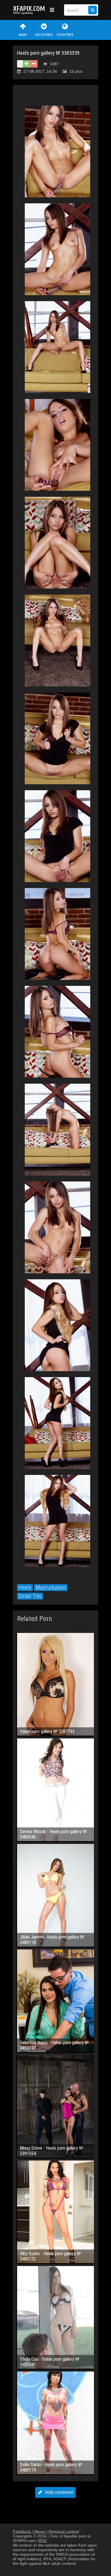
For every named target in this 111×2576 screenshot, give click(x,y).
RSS (43, 2541)
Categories (44, 35)
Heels (25, 1588)
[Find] (92, 10)
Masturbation (51, 1588)
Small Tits (30, 1596)
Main (23, 35)
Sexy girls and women (30, 10)
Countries (65, 35)
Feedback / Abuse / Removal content (46, 2532)
